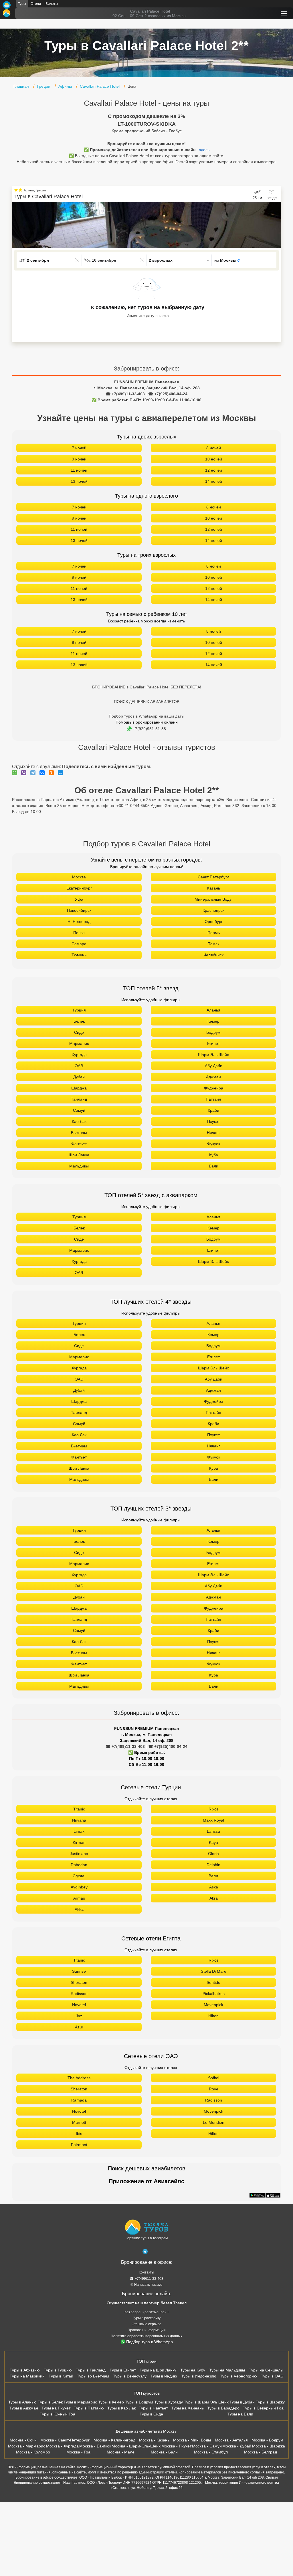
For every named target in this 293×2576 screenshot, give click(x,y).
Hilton (213, 2016)
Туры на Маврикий (27, 2376)
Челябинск (213, 955)
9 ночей (79, 459)
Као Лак (79, 1121)
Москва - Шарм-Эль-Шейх (136, 2446)
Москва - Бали (164, 2452)
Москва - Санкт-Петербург (65, 2440)
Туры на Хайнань (188, 2408)
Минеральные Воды (213, 899)
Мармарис (79, 1043)
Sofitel (214, 2078)
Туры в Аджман (24, 2408)
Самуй (79, 1110)
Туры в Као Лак (121, 2408)
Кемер (213, 1021)
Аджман (213, 1077)
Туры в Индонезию (199, 2376)
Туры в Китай (61, 2376)
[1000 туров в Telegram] (145, 2253)
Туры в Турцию (58, 2370)
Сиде (79, 1032)
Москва (79, 877)
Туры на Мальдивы (227, 2370)
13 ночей (79, 481)
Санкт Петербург (213, 877)
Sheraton (79, 1982)
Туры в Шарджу (270, 2402)
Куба (214, 1155)
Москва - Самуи (207, 2446)
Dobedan (79, 1865)
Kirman (79, 1842)
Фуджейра (214, 1088)
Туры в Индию (164, 2376)
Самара (79, 944)
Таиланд (79, 1099)
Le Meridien (214, 2122)
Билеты (52, 4)
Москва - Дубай (237, 2446)
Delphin (213, 1865)
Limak (79, 1831)
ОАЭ (79, 1066)
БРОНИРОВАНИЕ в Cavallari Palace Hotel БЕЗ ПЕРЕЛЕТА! (147, 687)
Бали (214, 1166)
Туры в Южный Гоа (58, 2414)
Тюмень (79, 955)
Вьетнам (79, 1133)
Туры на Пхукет (56, 2408)
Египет (213, 1043)
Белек (79, 1021)
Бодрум (213, 1032)
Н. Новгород (79, 922)
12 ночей (214, 470)
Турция (79, 1010)
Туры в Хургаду (169, 2402)
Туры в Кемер (111, 2402)
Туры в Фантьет (153, 2408)
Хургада (79, 1055)
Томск (214, 944)
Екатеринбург (79, 888)
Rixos (214, 1809)
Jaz (79, 2016)
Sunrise (79, 1971)
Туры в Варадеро (223, 2408)
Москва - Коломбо (33, 2452)
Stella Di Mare (214, 1971)
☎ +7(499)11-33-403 (125, 394)
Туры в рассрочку (147, 2318)
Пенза (79, 933)
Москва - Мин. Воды (192, 2440)
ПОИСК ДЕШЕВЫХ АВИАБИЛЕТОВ (147, 702)
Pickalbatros (214, 1994)
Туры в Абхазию (25, 2370)
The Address (79, 2078)
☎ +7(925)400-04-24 (168, 394)
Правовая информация (147, 2330)
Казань (214, 888)
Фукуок (214, 1144)
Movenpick (213, 2005)
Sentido (213, 1982)
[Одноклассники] (53, 773)
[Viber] (25, 773)
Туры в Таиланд (91, 2370)
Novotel (79, 2005)
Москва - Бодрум (267, 2440)
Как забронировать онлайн (146, 2312)
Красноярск (213, 910)
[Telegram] (34, 773)
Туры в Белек (50, 2402)
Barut (213, 1876)
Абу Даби (214, 1066)
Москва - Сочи (23, 2440)
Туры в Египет (123, 2370)
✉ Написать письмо (146, 2285)
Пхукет (213, 1121)
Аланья (213, 1010)
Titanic (79, 1809)
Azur (79, 2027)
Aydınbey (79, 1887)
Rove (214, 2089)
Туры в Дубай (242, 2402)
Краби (213, 1110)
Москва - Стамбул (211, 2452)
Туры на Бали (240, 2414)
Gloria (213, 1854)
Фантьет (79, 1144)
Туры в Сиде (151, 2414)
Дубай (79, 1077)
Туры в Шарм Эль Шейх (206, 2402)
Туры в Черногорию (238, 2376)
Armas (79, 1898)
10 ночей (214, 459)
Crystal (79, 1876)
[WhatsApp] (16, 773)
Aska (214, 1887)
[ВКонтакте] (43, 773)
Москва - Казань (154, 2440)
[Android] (257, 2196)
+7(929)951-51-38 (149, 729)
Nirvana (79, 1820)
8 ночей (214, 448)
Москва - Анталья (231, 2440)
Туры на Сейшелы (266, 2370)
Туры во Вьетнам (93, 2376)
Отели (36, 4)
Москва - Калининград (114, 2440)
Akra (214, 1898)
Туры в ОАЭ (272, 2376)
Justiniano (79, 1854)
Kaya (213, 1842)
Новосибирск (79, 910)
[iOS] (273, 2196)
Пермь (214, 933)
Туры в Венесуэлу (130, 2376)
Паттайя (213, 1099)
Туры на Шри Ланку (158, 2370)
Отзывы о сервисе (146, 2324)
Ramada (79, 2100)
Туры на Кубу (193, 2370)
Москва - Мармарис (27, 2446)
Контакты (146, 2272)
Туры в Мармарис (80, 2402)
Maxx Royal (213, 1820)
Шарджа (79, 1088)
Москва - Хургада (62, 2446)
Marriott (79, 2122)
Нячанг (213, 1133)
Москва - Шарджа (269, 2446)
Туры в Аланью (22, 2402)
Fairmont (79, 2145)
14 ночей (214, 481)
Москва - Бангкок (95, 2446)
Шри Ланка (79, 1155)
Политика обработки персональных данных (146, 2336)
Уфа (79, 899)
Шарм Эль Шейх (213, 1055)
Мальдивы (79, 1166)
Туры (22, 4)
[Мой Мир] (62, 773)
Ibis (79, 2134)
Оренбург (214, 922)
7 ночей (79, 448)
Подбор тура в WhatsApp (150, 2342)
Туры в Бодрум (139, 2402)
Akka (79, 1909)
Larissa (213, 1831)
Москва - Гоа (78, 2452)
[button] (277, 225)
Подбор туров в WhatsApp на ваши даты (146, 716)
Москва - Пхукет (176, 2446)
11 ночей (79, 470)
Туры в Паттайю (89, 2408)
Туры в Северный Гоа (263, 2408)
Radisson (79, 1994)
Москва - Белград (261, 2452)
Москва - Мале (121, 2452)
